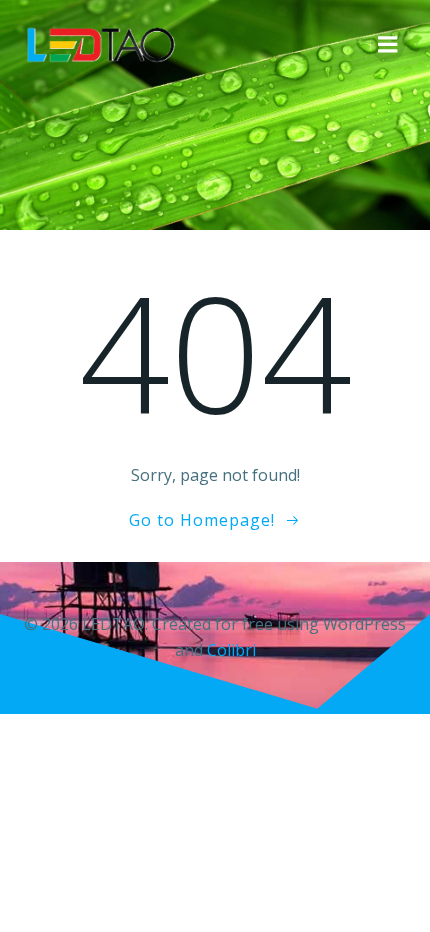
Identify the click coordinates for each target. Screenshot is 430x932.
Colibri (231, 650)
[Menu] (388, 45)
